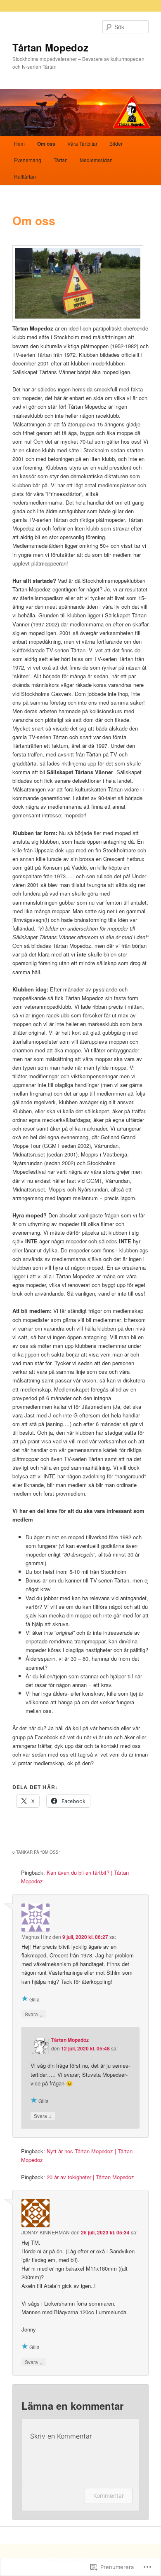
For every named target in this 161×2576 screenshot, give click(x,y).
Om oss (46, 144)
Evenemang (28, 160)
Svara (34, 2014)
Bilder (116, 143)
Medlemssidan (96, 160)
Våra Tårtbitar (82, 143)
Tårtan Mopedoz (50, 47)
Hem (19, 143)
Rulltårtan (25, 176)
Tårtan (61, 160)
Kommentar (109, 2496)
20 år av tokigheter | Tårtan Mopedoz (90, 2177)
